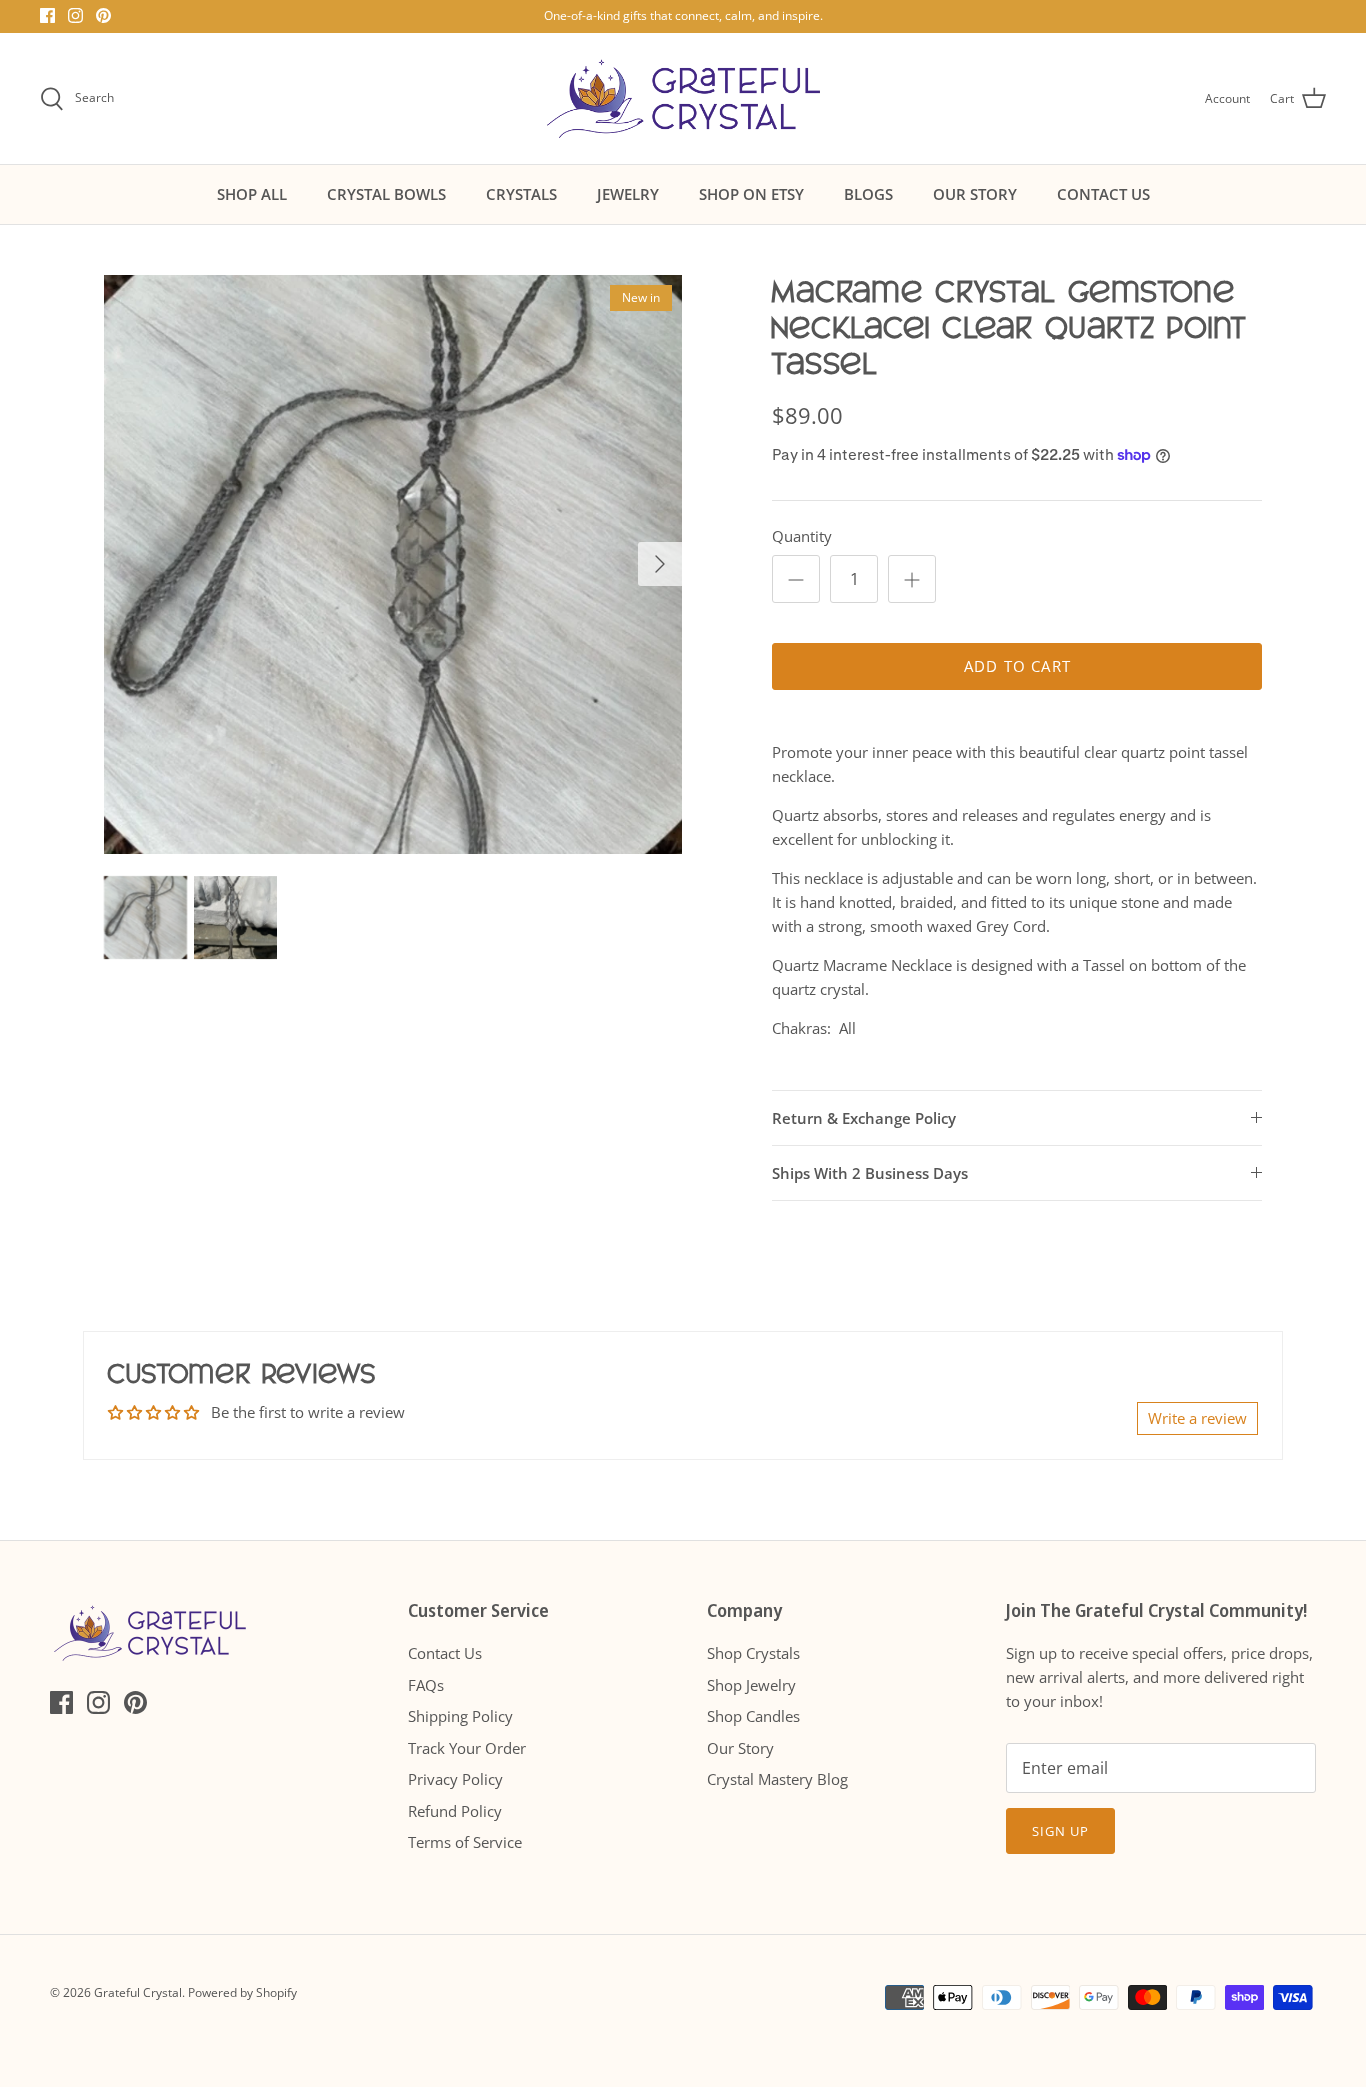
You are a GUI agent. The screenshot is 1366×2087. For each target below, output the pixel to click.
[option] (393, 564)
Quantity (802, 536)
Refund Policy (455, 1811)
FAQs (426, 1685)
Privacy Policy (455, 1779)
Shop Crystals (753, 1653)
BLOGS (868, 194)
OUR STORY (975, 194)
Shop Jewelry (751, 1685)
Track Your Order (467, 1748)
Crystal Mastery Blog (777, 1779)
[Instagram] (75, 15)
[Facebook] (47, 15)
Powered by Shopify (242, 1992)
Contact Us (445, 1653)
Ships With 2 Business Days (870, 1173)
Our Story (740, 1748)
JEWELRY (628, 194)
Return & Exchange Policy (864, 1118)
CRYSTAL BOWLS (386, 194)
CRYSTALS (521, 194)
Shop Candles (753, 1716)
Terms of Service (465, 1842)
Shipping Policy (460, 1716)
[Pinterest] (103, 15)
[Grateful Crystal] (683, 99)
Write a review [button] (1197, 1418)
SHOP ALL (252, 194)
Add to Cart (1017, 666)
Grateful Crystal (138, 1992)
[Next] (660, 564)
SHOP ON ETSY (751, 194)
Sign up (1060, 1831)
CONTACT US (1103, 194)
